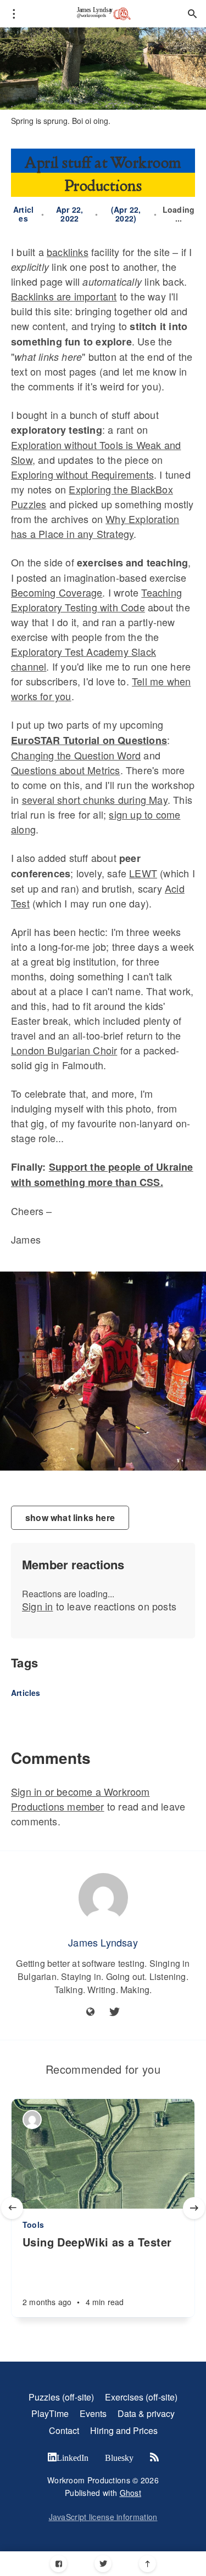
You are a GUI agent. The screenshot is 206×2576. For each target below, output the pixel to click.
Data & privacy (146, 2413)
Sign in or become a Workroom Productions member (80, 1799)
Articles (23, 214)
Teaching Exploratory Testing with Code (96, 600)
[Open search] (192, 14)
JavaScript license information (103, 2517)
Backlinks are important (64, 296)
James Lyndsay (103, 1942)
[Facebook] (59, 2564)
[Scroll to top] (147, 2564)
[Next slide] (194, 2208)
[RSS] (154, 2458)
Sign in (37, 1606)
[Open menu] (14, 14)
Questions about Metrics (66, 770)
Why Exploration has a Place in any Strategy (95, 526)
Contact (64, 2430)
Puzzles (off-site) (61, 2397)
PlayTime (50, 2413)
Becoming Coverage (57, 592)
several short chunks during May (95, 799)
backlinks (68, 252)
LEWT (143, 873)
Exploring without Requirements (82, 474)
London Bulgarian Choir (64, 1050)
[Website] (91, 2012)
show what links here (70, 1517)
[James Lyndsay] (103, 1898)
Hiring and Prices (124, 2430)
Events (93, 2413)
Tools (33, 2225)
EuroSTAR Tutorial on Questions (89, 740)
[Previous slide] (12, 2208)
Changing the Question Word (76, 755)
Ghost (131, 2493)
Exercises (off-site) (141, 2397)
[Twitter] (103, 2564)
